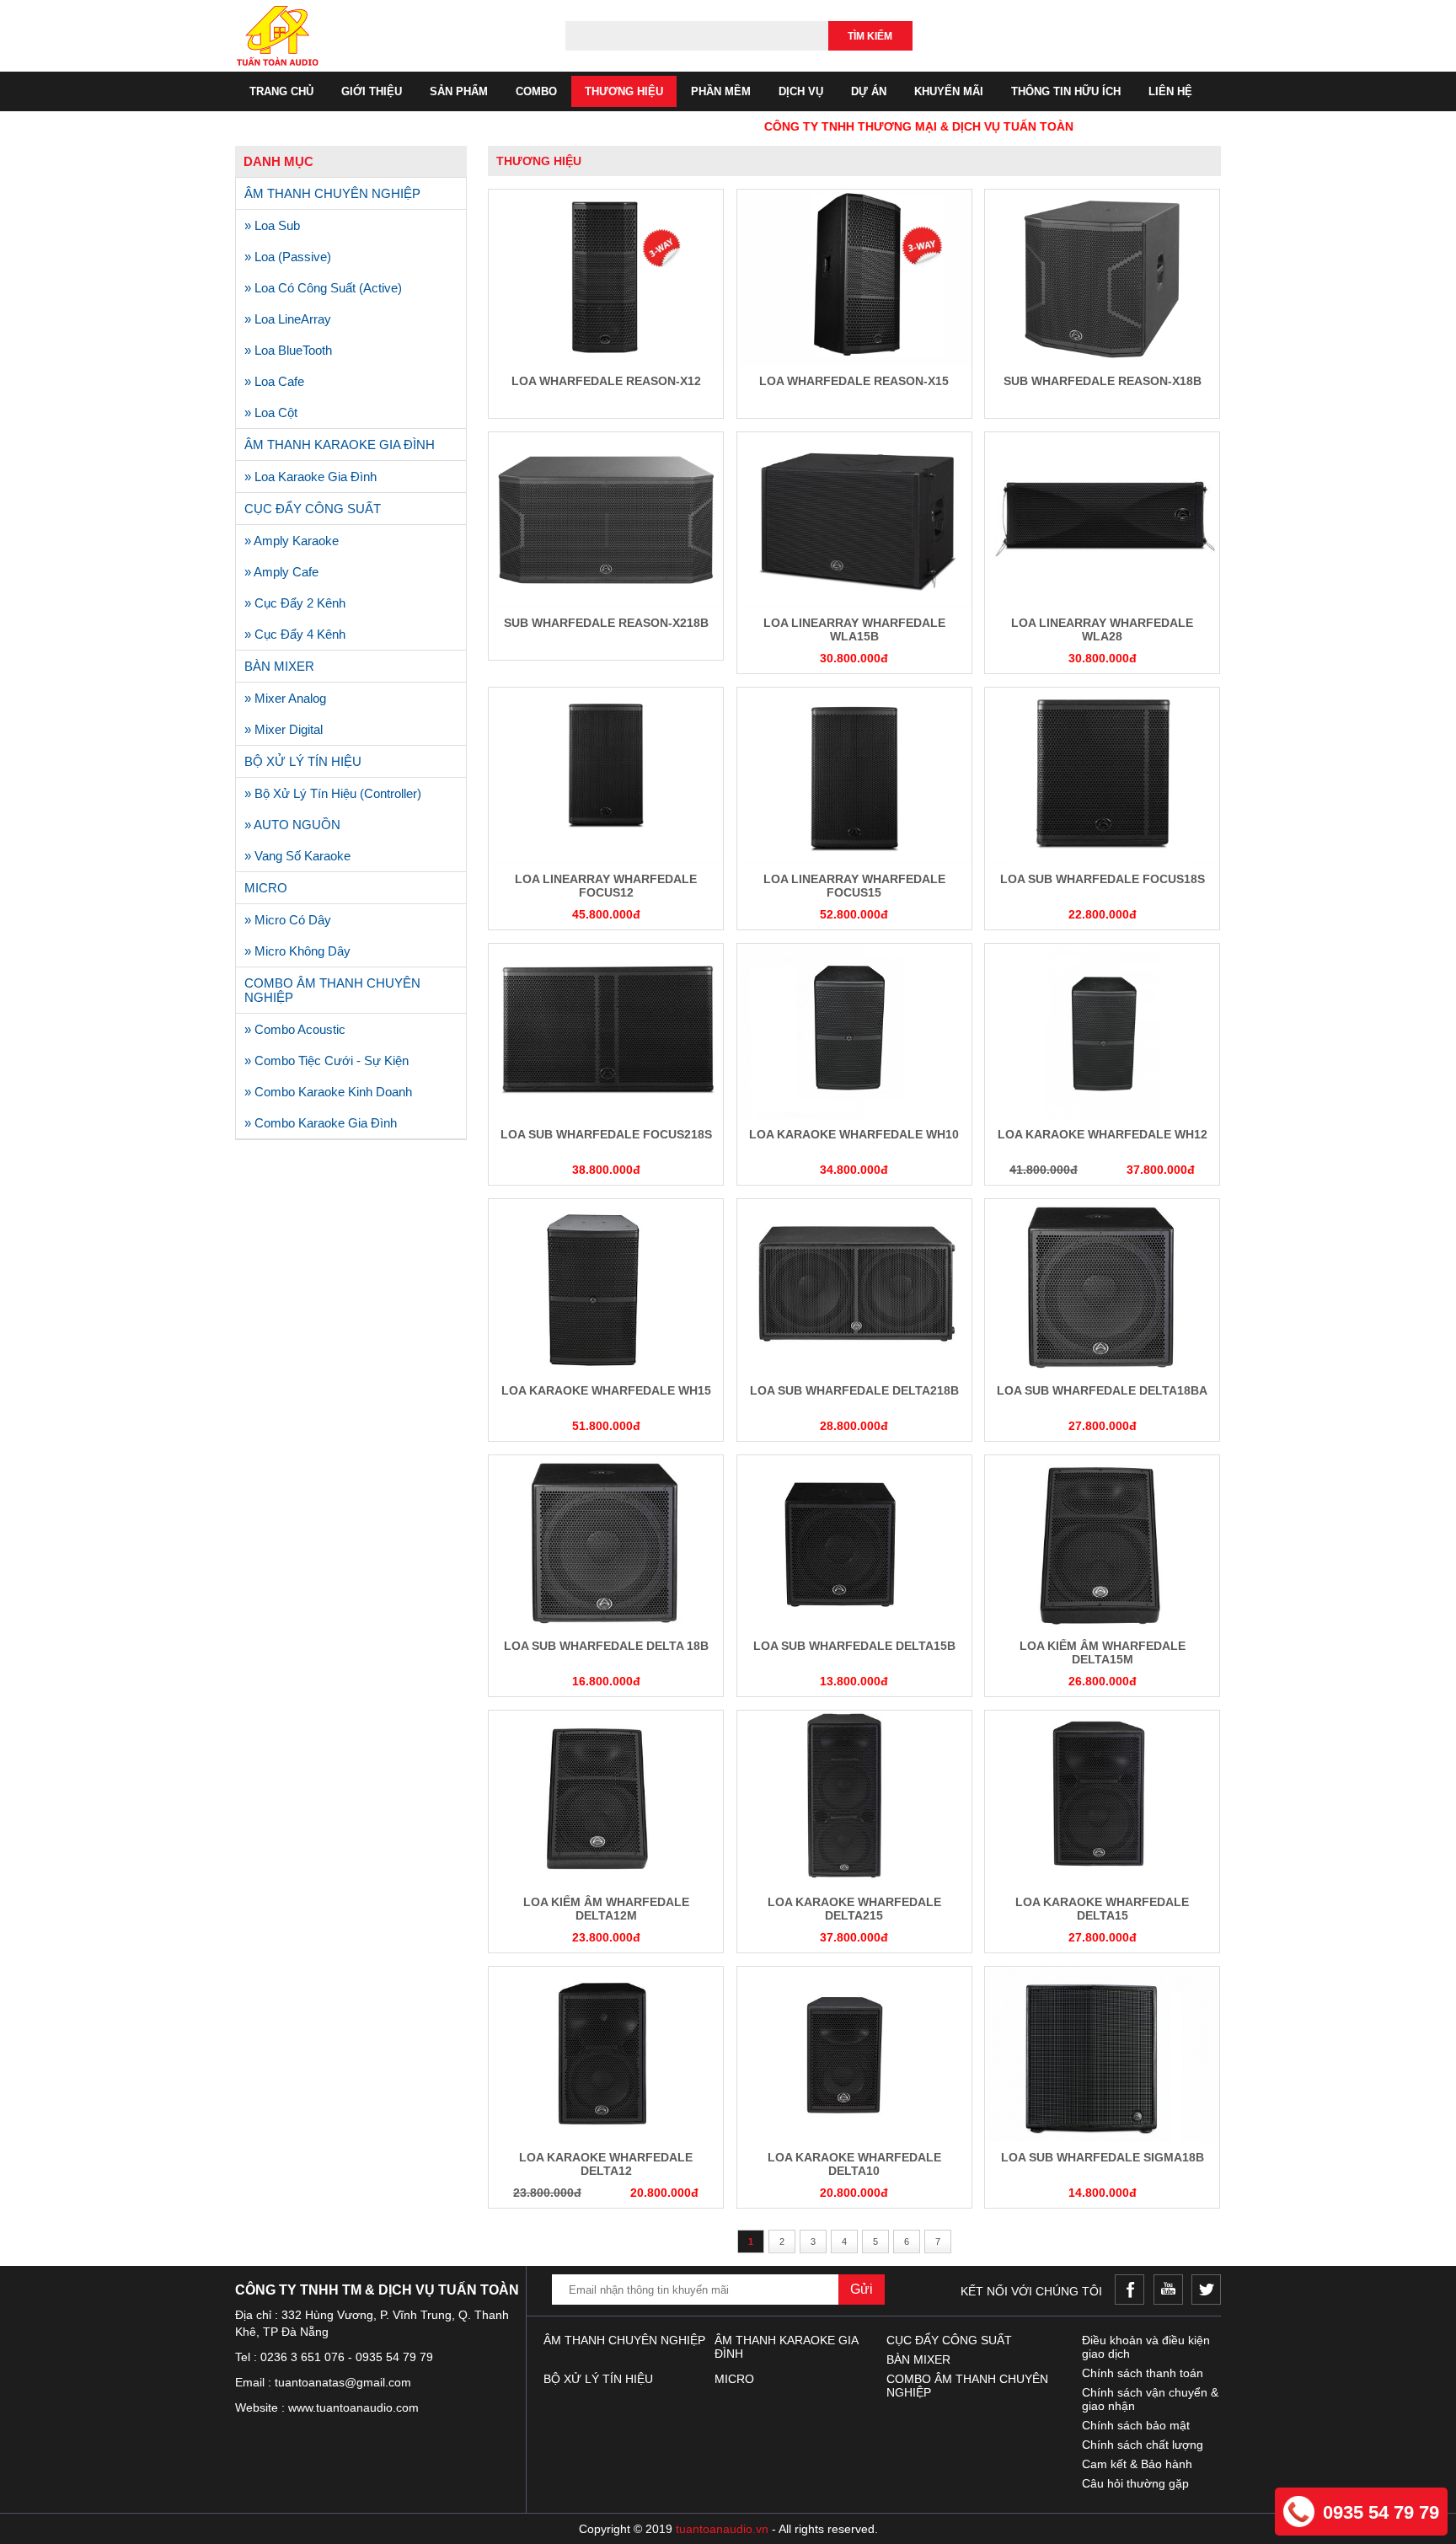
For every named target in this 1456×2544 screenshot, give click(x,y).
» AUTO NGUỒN (292, 825)
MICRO (266, 888)
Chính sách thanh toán (1143, 2373)
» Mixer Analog (285, 698)
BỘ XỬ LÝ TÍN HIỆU (303, 761)
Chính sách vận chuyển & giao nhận (1150, 2399)
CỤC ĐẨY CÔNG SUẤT (313, 509)
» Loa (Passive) (288, 257)
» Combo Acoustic (295, 1029)
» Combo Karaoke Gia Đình (321, 1123)
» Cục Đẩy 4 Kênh (295, 634)
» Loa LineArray (288, 319)
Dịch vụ (801, 91)
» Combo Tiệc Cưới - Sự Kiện (327, 1060)
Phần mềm (721, 91)
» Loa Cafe (274, 381)
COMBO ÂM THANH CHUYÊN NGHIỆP (332, 990)
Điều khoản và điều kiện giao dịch (1146, 2347)
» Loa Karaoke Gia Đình (310, 477)
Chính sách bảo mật (1136, 2425)
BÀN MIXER (279, 666)
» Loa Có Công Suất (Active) (323, 288)
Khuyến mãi (949, 91)
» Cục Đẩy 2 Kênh (295, 603)
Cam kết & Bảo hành (1137, 2464)
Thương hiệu (624, 91)
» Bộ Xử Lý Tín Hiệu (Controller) (333, 793)
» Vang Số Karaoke (297, 856)
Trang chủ (281, 91)
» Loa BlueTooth (288, 350)
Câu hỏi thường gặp (1135, 2483)
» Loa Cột (271, 412)
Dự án (869, 91)
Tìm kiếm (870, 36)
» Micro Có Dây (288, 920)
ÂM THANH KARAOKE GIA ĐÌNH (340, 445)
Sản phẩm (459, 91)
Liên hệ (1170, 91)
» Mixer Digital (284, 729)
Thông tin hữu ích (1066, 91)
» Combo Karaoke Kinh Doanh (328, 1092)
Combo (536, 91)
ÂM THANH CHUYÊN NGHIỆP (332, 193)
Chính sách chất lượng (1143, 2445)
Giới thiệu (372, 91)
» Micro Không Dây (297, 951)
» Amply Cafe (281, 572)
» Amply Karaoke (292, 541)
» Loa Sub (272, 225)
